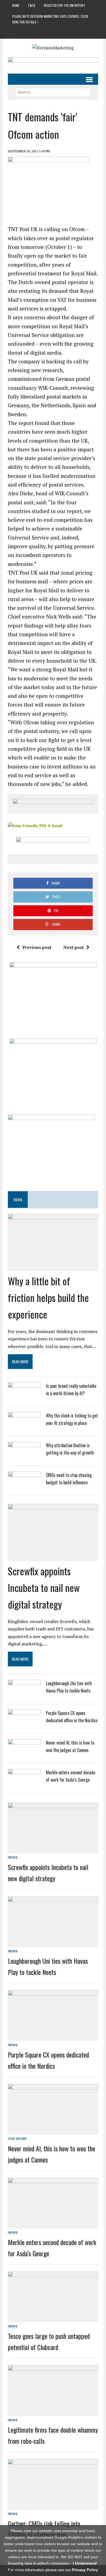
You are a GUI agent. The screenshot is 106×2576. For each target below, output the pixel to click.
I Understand (85, 2563)
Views (18, 1200)
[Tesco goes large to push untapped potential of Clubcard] (53, 2318)
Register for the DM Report (65, 5)
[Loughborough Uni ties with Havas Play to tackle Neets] (24, 1694)
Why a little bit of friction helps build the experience (48, 1297)
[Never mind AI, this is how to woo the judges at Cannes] (24, 1754)
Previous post (37, 947)
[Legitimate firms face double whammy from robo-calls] (53, 2412)
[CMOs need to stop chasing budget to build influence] (24, 1486)
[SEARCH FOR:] (53, 92)
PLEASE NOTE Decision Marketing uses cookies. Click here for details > (50, 19)
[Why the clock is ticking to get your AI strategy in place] (24, 1426)
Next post (74, 947)
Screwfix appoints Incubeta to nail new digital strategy (44, 1587)
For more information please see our (53, 2570)
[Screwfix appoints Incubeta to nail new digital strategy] (53, 1551)
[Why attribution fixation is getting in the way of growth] (24, 1456)
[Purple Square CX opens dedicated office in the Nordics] (24, 1724)
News (13, 1857)
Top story (17, 2139)
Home (16, 5)
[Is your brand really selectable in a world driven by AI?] (24, 1396)
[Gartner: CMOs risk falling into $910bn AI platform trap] (53, 2506)
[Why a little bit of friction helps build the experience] (53, 1261)
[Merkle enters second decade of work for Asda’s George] (24, 1783)
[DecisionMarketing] (53, 48)
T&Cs (32, 5)
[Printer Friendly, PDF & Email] (35, 825)
